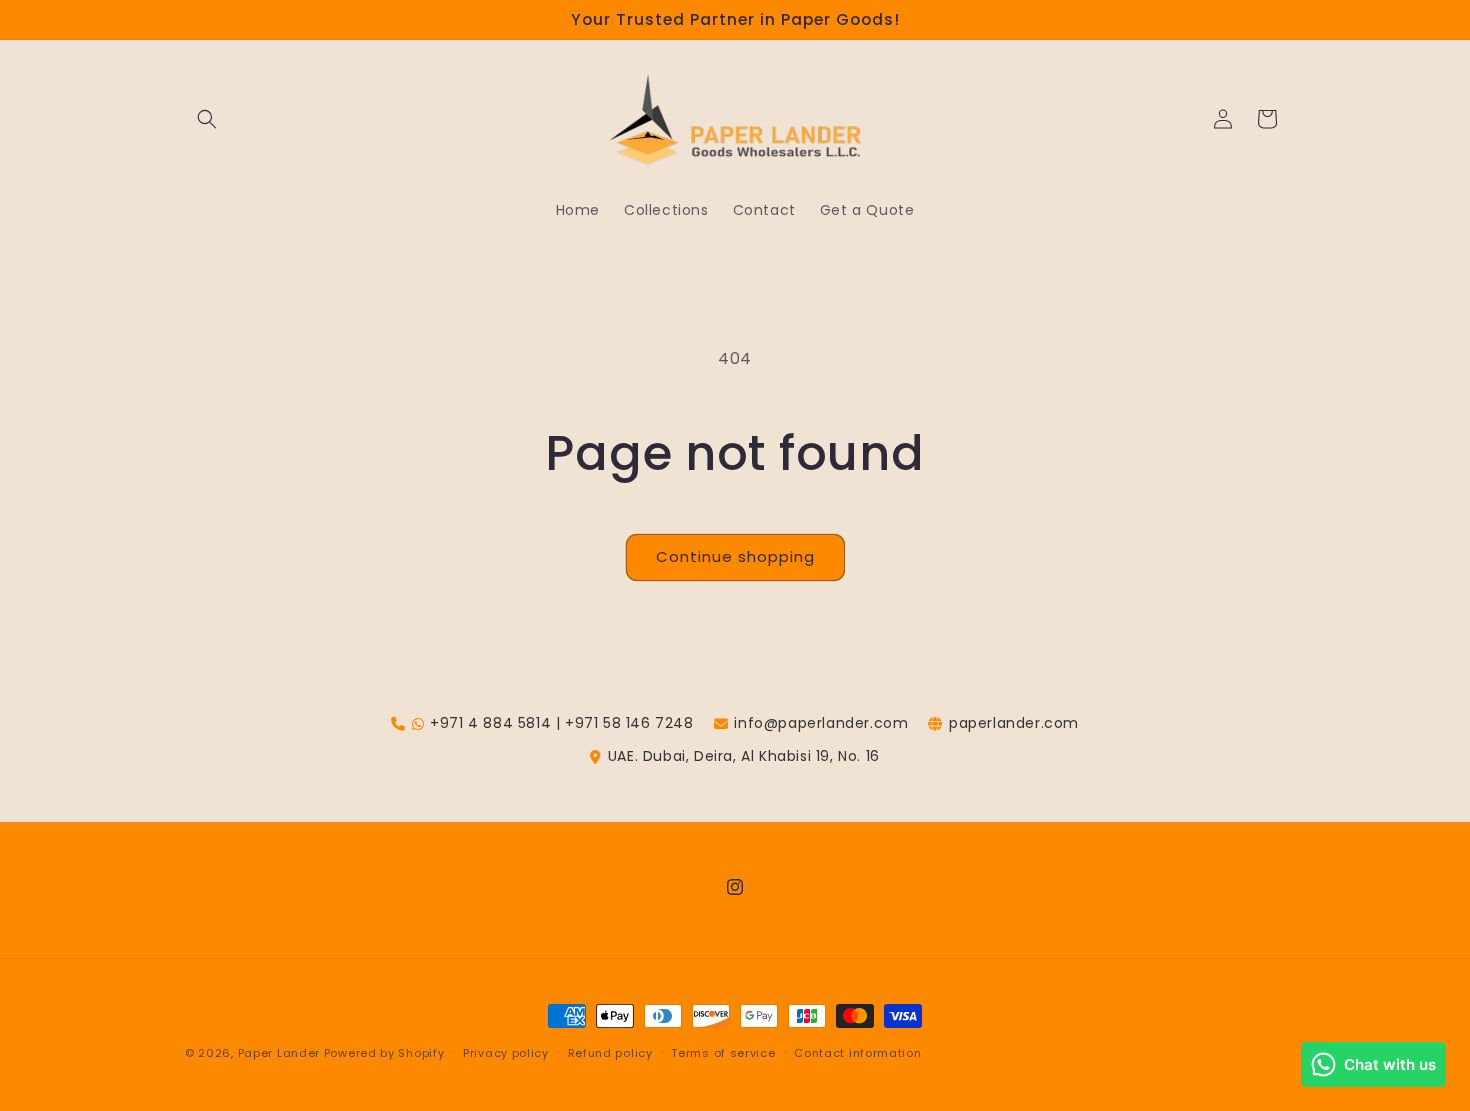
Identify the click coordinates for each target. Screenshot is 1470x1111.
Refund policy (610, 1052)
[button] (207, 119)
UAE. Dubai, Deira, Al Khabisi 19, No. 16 (744, 756)
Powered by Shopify (384, 1053)
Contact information (857, 1052)
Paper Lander (279, 1053)
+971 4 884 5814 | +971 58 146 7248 (561, 723)
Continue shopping (735, 556)
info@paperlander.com (821, 723)
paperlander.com (1014, 723)
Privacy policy (506, 1052)
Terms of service (723, 1052)
